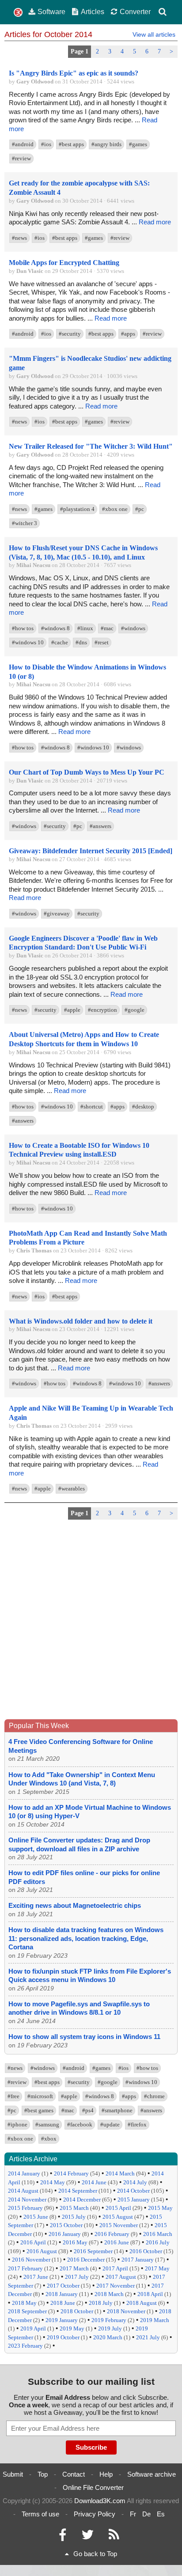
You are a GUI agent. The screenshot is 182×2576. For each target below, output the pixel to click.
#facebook (80, 2124)
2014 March (120, 2173)
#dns (81, 642)
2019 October (63, 2337)
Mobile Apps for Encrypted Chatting (64, 263)
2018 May (24, 2303)
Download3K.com (100, 2501)
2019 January (62, 2320)
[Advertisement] (91, 1622)
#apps (128, 334)
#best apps (71, 144)
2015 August (118, 2217)
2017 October (63, 2286)
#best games (39, 2110)
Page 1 (80, 51)
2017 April (115, 2268)
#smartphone (117, 2110)
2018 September (27, 2311)
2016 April (33, 2242)
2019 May (72, 2328)
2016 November (31, 2260)
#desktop (143, 1106)
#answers (100, 826)
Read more (155, 222)
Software (51, 11)
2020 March (108, 2337)
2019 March (155, 2320)
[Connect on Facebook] (63, 2537)
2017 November (116, 2286)
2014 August (23, 2191)
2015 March (74, 2208)
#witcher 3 (25, 523)
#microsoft (40, 2096)
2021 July (148, 2337)
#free (13, 2096)
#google (135, 1010)
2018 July (101, 2303)
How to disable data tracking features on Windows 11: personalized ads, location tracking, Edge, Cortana (86, 1938)
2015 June (36, 2217)
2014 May (53, 2182)
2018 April (150, 2294)
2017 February (25, 2268)
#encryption (102, 1010)
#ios (46, 144)
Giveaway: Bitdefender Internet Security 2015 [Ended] (91, 851)
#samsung (47, 2124)
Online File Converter (93, 2487)
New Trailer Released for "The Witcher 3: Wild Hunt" (91, 446)
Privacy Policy (95, 2514)
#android (23, 144)
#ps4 (88, 2110)
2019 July (110, 2328)
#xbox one (115, 509)
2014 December (82, 2200)
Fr (133, 2514)
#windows (133, 628)
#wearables (72, 1488)
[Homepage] (18, 13)
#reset (102, 642)
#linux (85, 628)
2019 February (109, 2320)
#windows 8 (55, 628)
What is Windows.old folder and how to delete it (81, 1321)
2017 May (157, 2268)
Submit (13, 2474)
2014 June (94, 2182)
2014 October (133, 2191)
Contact (74, 2474)
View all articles (154, 34)
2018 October (77, 2311)
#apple (72, 1010)
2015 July (74, 2217)
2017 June (36, 2277)
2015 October (66, 2225)
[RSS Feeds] (114, 2537)
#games (138, 144)
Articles (93, 11)
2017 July (77, 2277)
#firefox (137, 2124)
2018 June (63, 2303)
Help (106, 2474)
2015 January (134, 2200)
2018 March (109, 2294)
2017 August (121, 2277)
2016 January (65, 2234)
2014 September (78, 2191)
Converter (135, 11)
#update (110, 2124)
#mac (107, 628)
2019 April (33, 2328)
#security (70, 334)
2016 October (146, 2251)
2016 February (112, 2234)
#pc (140, 509)
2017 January (138, 2260)
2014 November (27, 2200)
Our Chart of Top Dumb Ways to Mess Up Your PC (87, 772)
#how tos (23, 628)
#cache (60, 642)
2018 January (62, 2294)
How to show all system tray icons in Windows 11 (84, 2037)
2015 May (160, 2208)
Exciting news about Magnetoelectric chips (75, 1905)
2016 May (75, 2242)
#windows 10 (28, 642)
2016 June (117, 2242)
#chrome (154, 2096)
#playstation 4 (77, 509)
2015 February (25, 2208)
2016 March (158, 2234)
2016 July (158, 2242)
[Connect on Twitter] (87, 2537)
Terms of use (40, 2514)
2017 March (74, 2268)
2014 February (71, 2173)
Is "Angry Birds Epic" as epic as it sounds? (74, 73)
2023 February (25, 2346)
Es (161, 2514)
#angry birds (106, 144)
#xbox (49, 2139)
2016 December (86, 2260)
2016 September (93, 2251)
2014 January (24, 2173)
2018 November (126, 2311)
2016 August (42, 2251)
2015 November (119, 2225)
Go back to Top (95, 2554)
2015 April (118, 2208)
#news (19, 238)
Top (43, 2474)
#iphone (17, 2124)
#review (21, 158)
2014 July (135, 2182)
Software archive (152, 2474)
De (146, 2514)
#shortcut (92, 1106)
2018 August (142, 2303)
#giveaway (57, 914)
